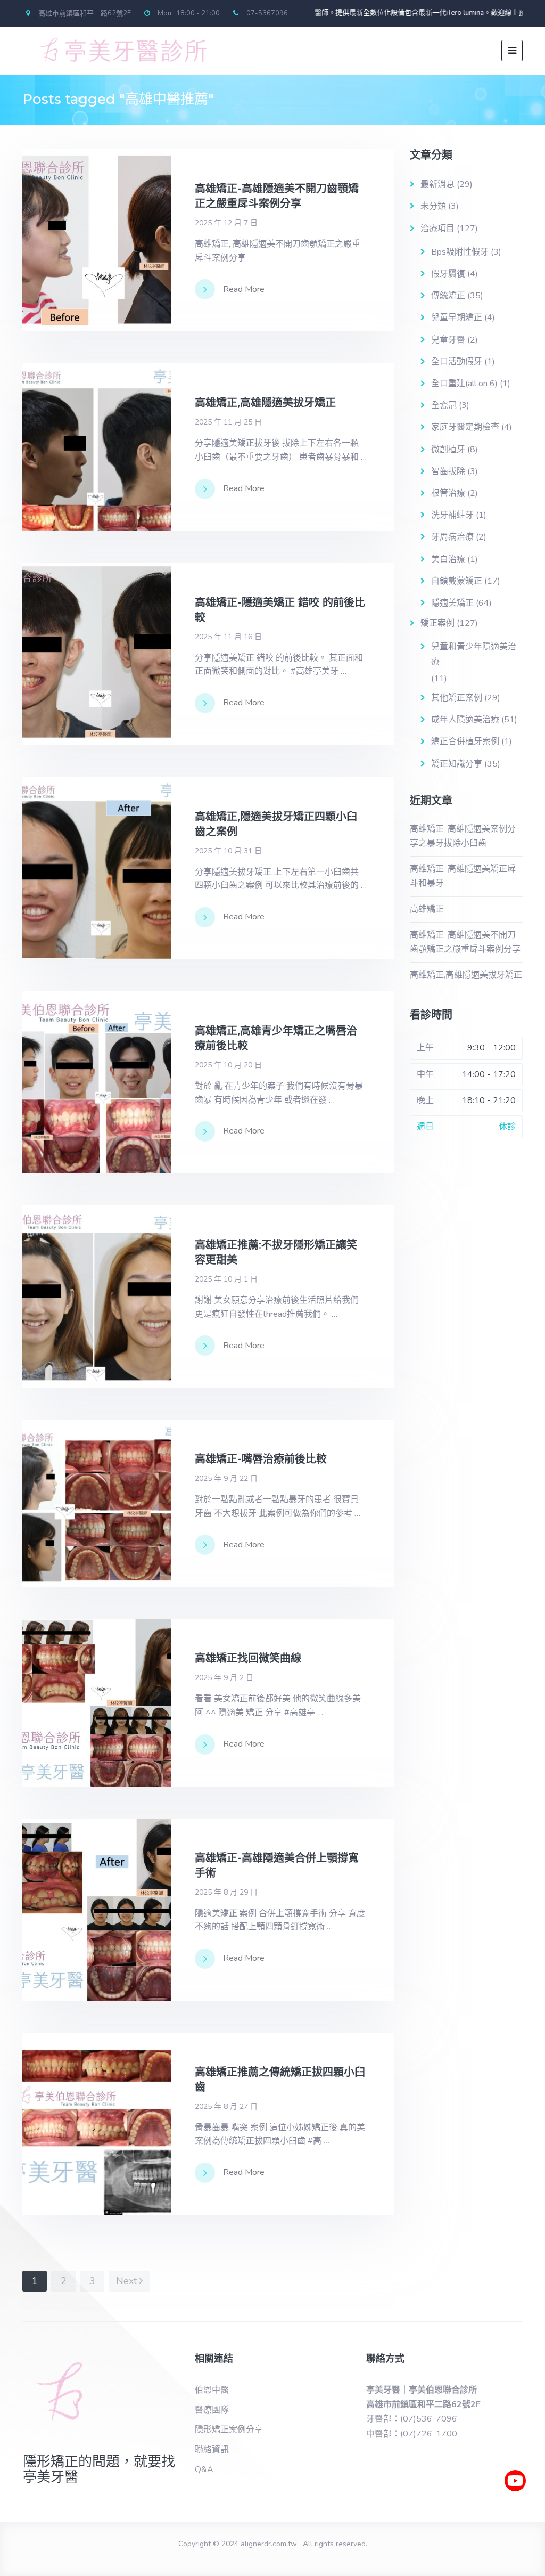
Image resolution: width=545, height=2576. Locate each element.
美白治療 (448, 559)
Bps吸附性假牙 (460, 252)
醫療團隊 (212, 2410)
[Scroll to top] (516, 2512)
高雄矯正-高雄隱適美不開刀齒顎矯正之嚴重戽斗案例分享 (465, 942)
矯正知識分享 (457, 764)
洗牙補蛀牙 (452, 515)
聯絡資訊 (212, 2450)
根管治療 (448, 493)
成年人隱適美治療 (465, 720)
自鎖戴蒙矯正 (457, 581)
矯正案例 (437, 623)
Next (128, 2281)
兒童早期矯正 (457, 317)
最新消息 (437, 184)
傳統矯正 (448, 296)
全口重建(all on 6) (464, 384)
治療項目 (437, 229)
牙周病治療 (452, 537)
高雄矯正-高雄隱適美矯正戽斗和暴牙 (463, 876)
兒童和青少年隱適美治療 (474, 654)
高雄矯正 (427, 909)
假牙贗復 (448, 274)
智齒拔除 (448, 471)
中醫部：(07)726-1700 (412, 2434)
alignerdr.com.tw (269, 2544)
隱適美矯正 (452, 603)
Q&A (204, 2469)
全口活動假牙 (457, 362)
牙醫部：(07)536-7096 (412, 2419)
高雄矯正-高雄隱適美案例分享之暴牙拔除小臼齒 (463, 836)
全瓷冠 (444, 405)
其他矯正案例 (457, 698)
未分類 (433, 206)
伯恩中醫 (212, 2390)
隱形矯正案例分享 (229, 2430)
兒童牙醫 (448, 340)
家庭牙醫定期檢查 (465, 427)
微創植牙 (448, 450)
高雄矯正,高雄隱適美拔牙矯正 (466, 975)
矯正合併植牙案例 (465, 741)
